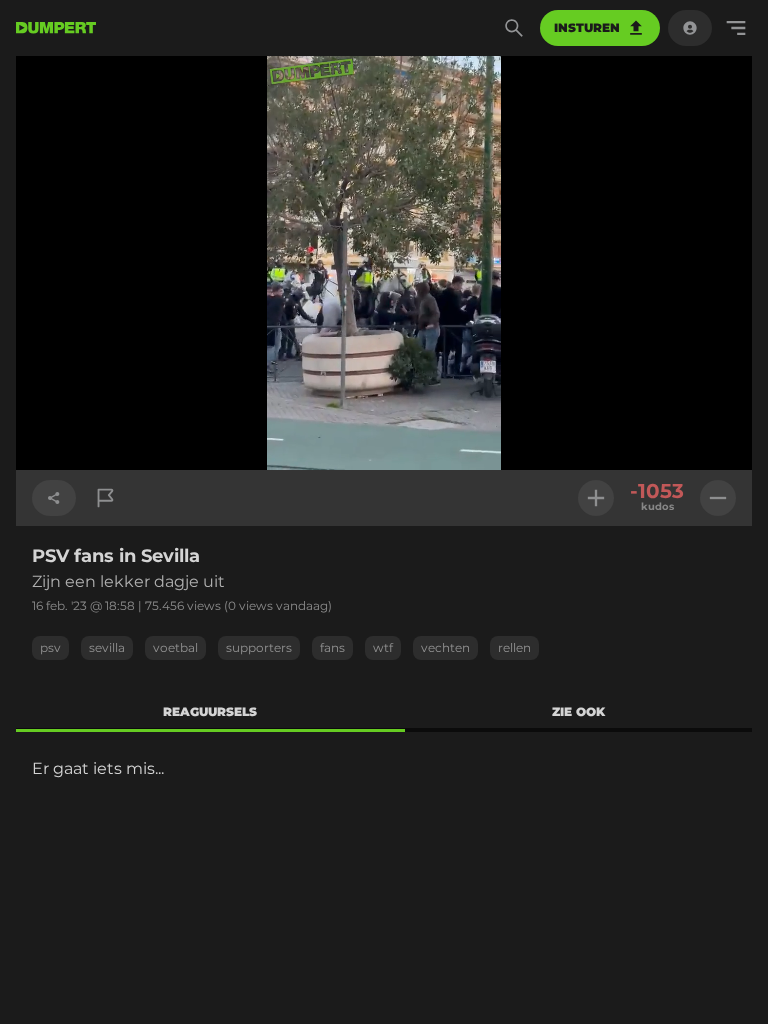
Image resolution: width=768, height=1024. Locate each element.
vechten (445, 647)
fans (332, 647)
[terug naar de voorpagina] (56, 28)
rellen (514, 647)
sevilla (107, 647)
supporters (259, 647)
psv (50, 647)
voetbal (175, 647)
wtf (383, 647)
